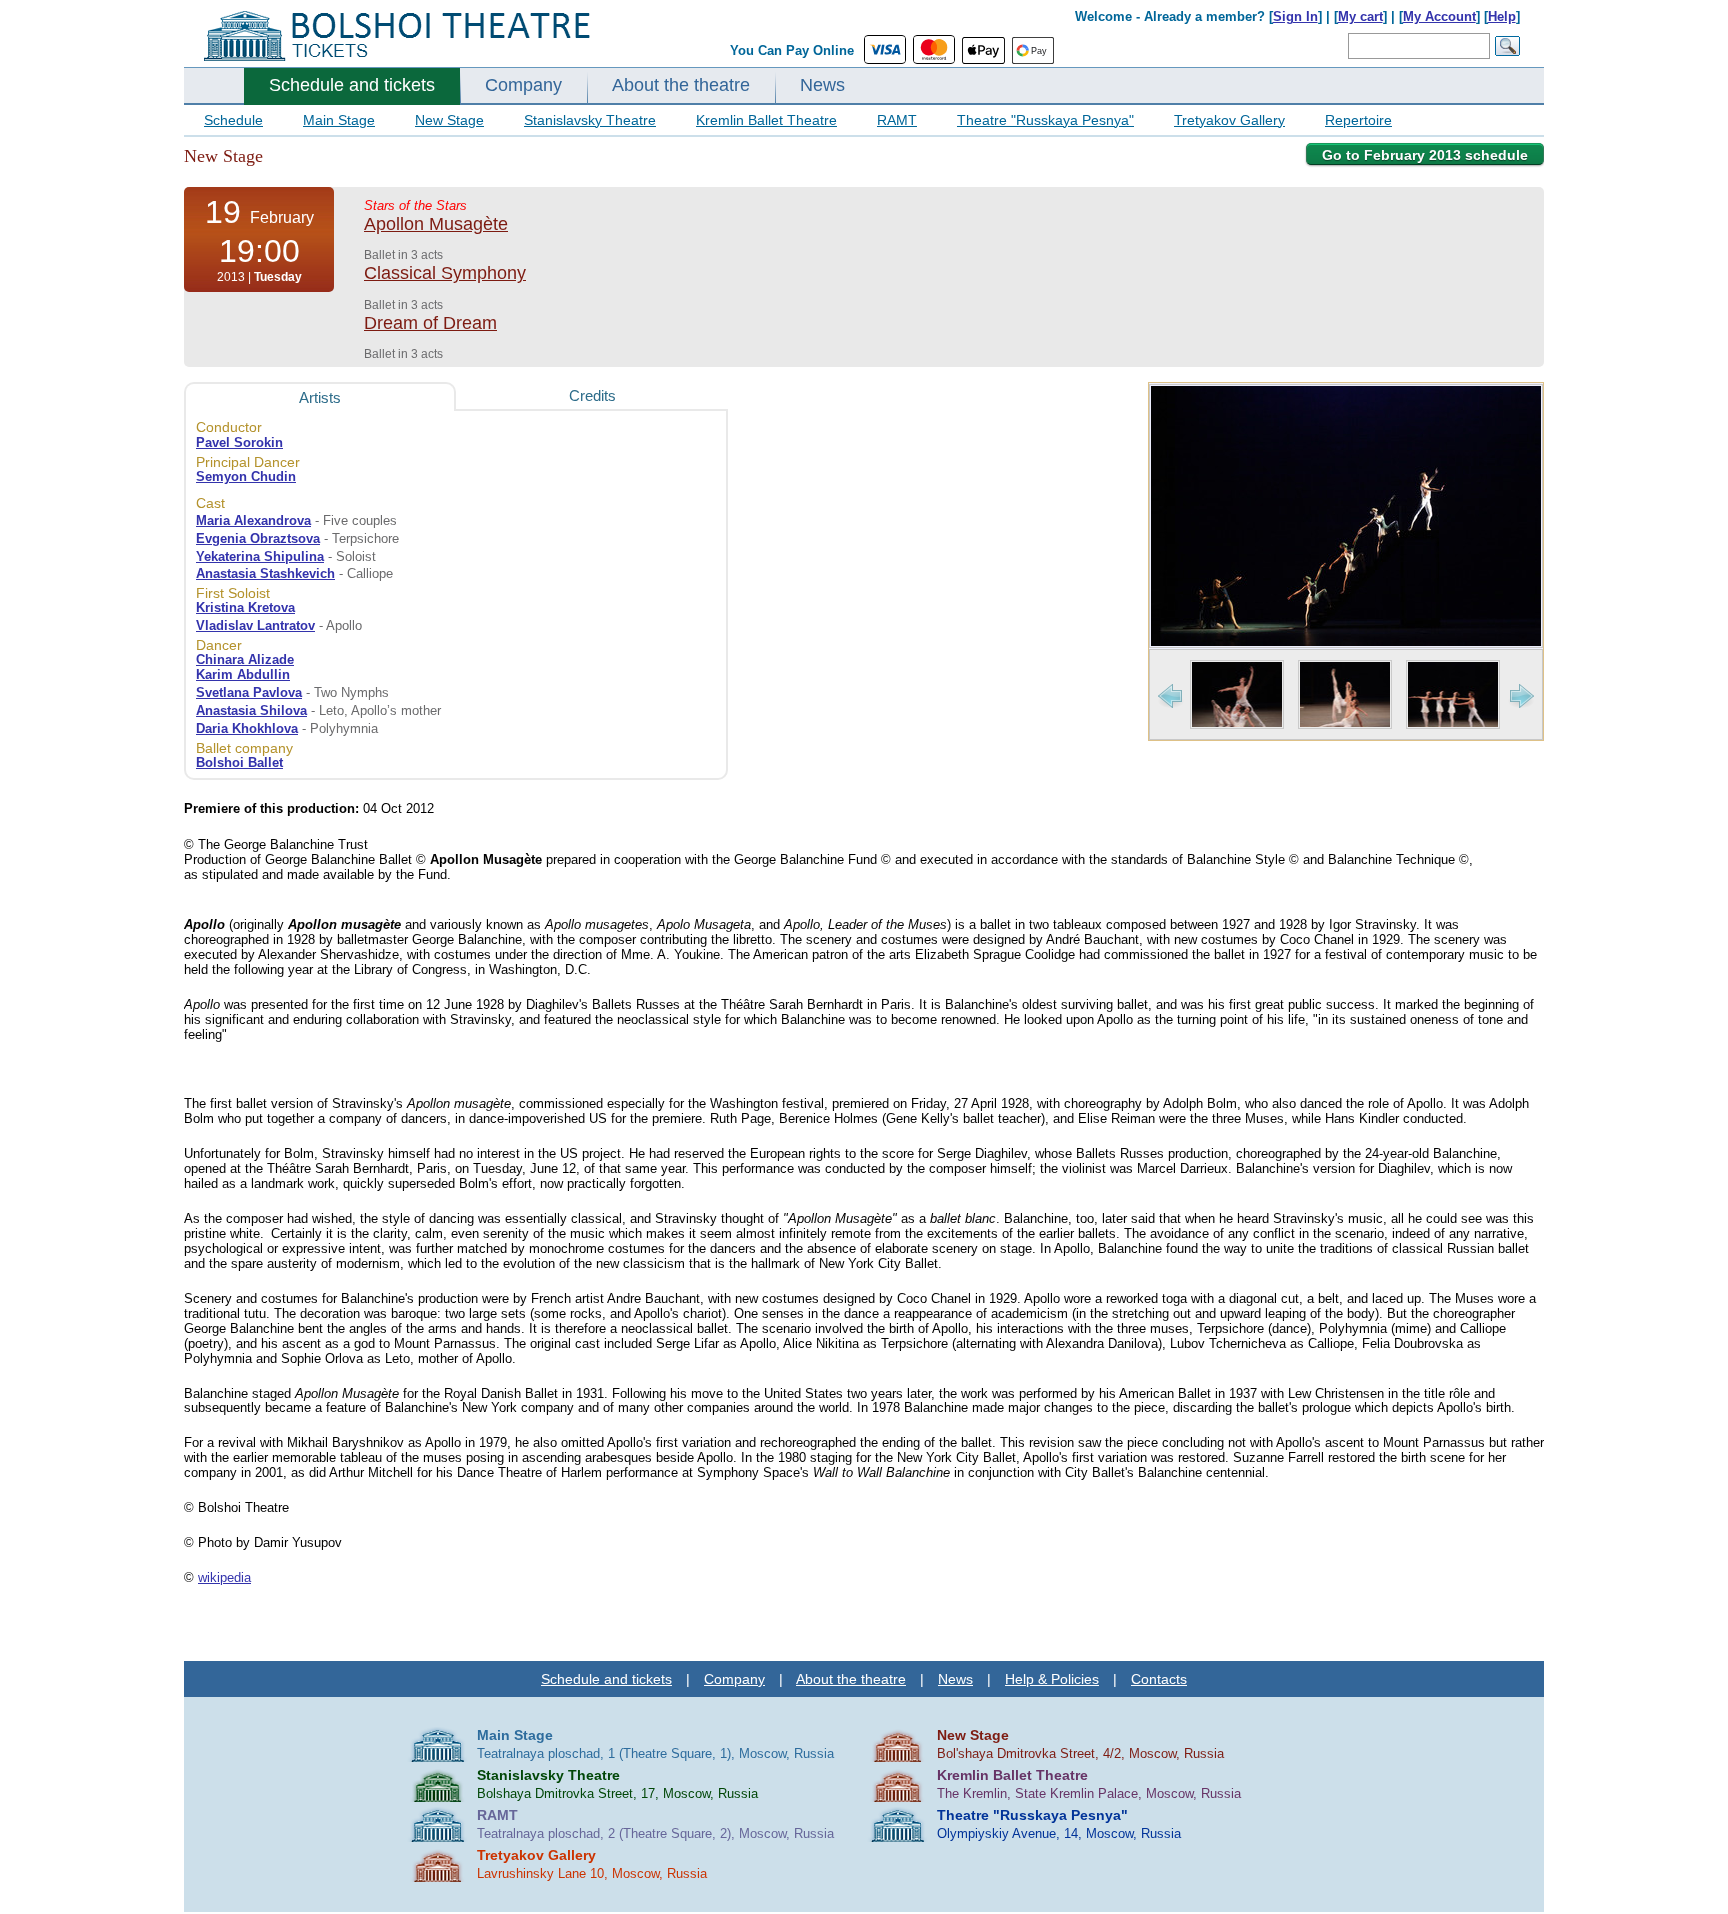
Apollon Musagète (436, 224)
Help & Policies (1052, 1679)
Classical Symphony (445, 273)
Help (1502, 16)
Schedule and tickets (352, 85)
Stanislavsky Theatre (590, 120)
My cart (1360, 16)
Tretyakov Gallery (1229, 120)
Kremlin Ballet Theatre (766, 120)
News (822, 85)
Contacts (1159, 1679)
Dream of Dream (430, 323)
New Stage (449, 120)
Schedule (233, 120)
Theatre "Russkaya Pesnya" (1045, 120)
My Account (1439, 16)
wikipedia (224, 1577)
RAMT (897, 120)
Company (523, 85)
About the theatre (681, 85)
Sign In (1295, 16)
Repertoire (1358, 120)
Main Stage (339, 120)
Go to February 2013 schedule (1425, 155)
